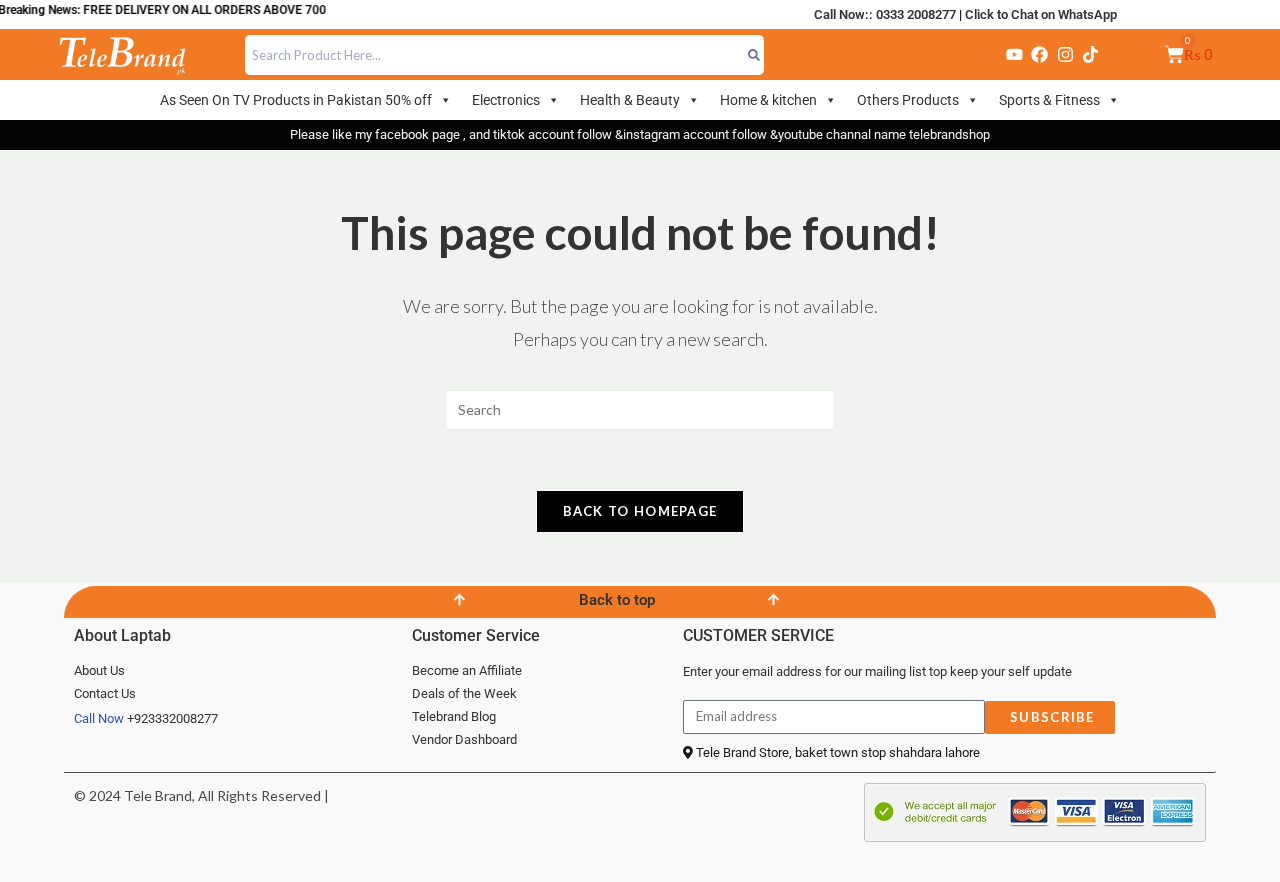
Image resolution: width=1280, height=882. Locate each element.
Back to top (617, 600)
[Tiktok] (1090, 55)
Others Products (908, 100)
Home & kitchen (768, 100)
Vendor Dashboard (464, 739)
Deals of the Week (464, 693)
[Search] (754, 55)
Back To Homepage (640, 511)
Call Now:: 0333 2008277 (885, 14)
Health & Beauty (630, 100)
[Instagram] (1065, 55)
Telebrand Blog (454, 716)
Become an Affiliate (467, 670)
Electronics (506, 100)
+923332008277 (172, 718)
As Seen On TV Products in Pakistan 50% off (296, 100)
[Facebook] (1040, 55)
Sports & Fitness (1049, 100)
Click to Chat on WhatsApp (1041, 14)
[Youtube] (1014, 55)
